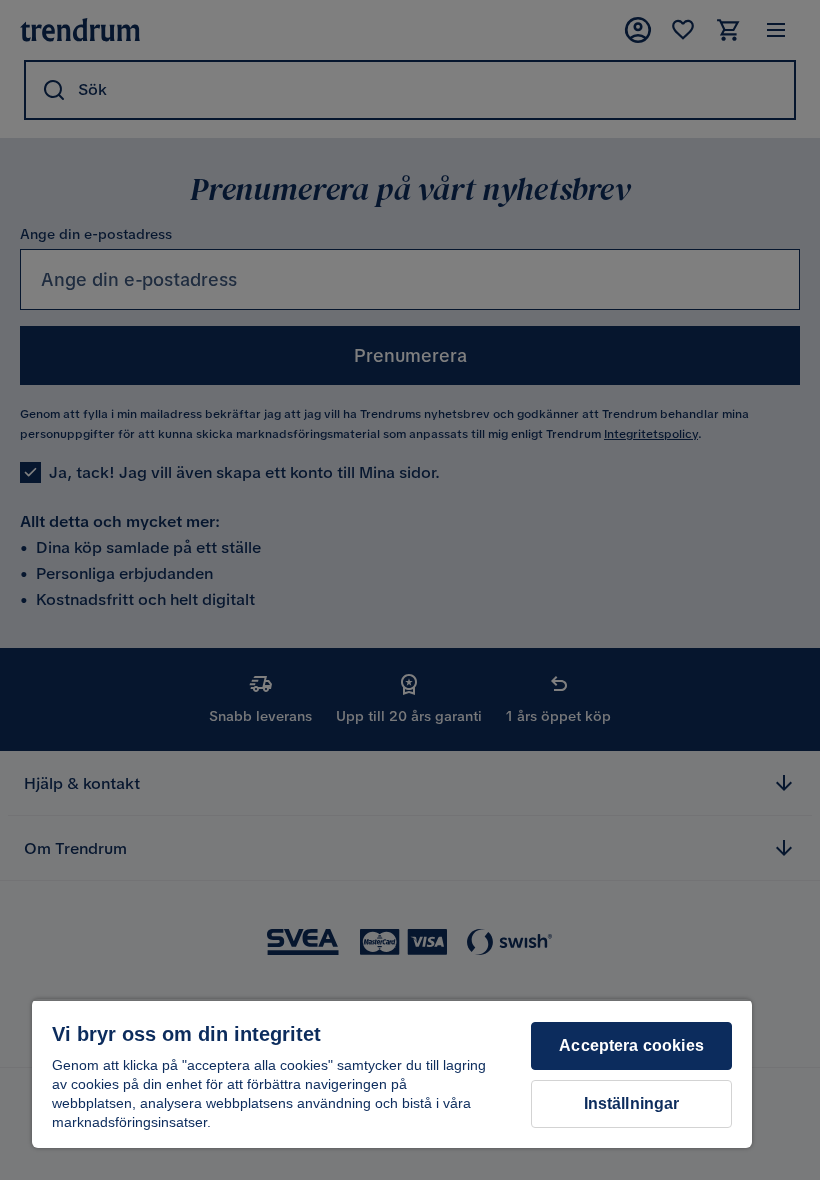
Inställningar (632, 1103)
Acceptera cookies (631, 1045)
